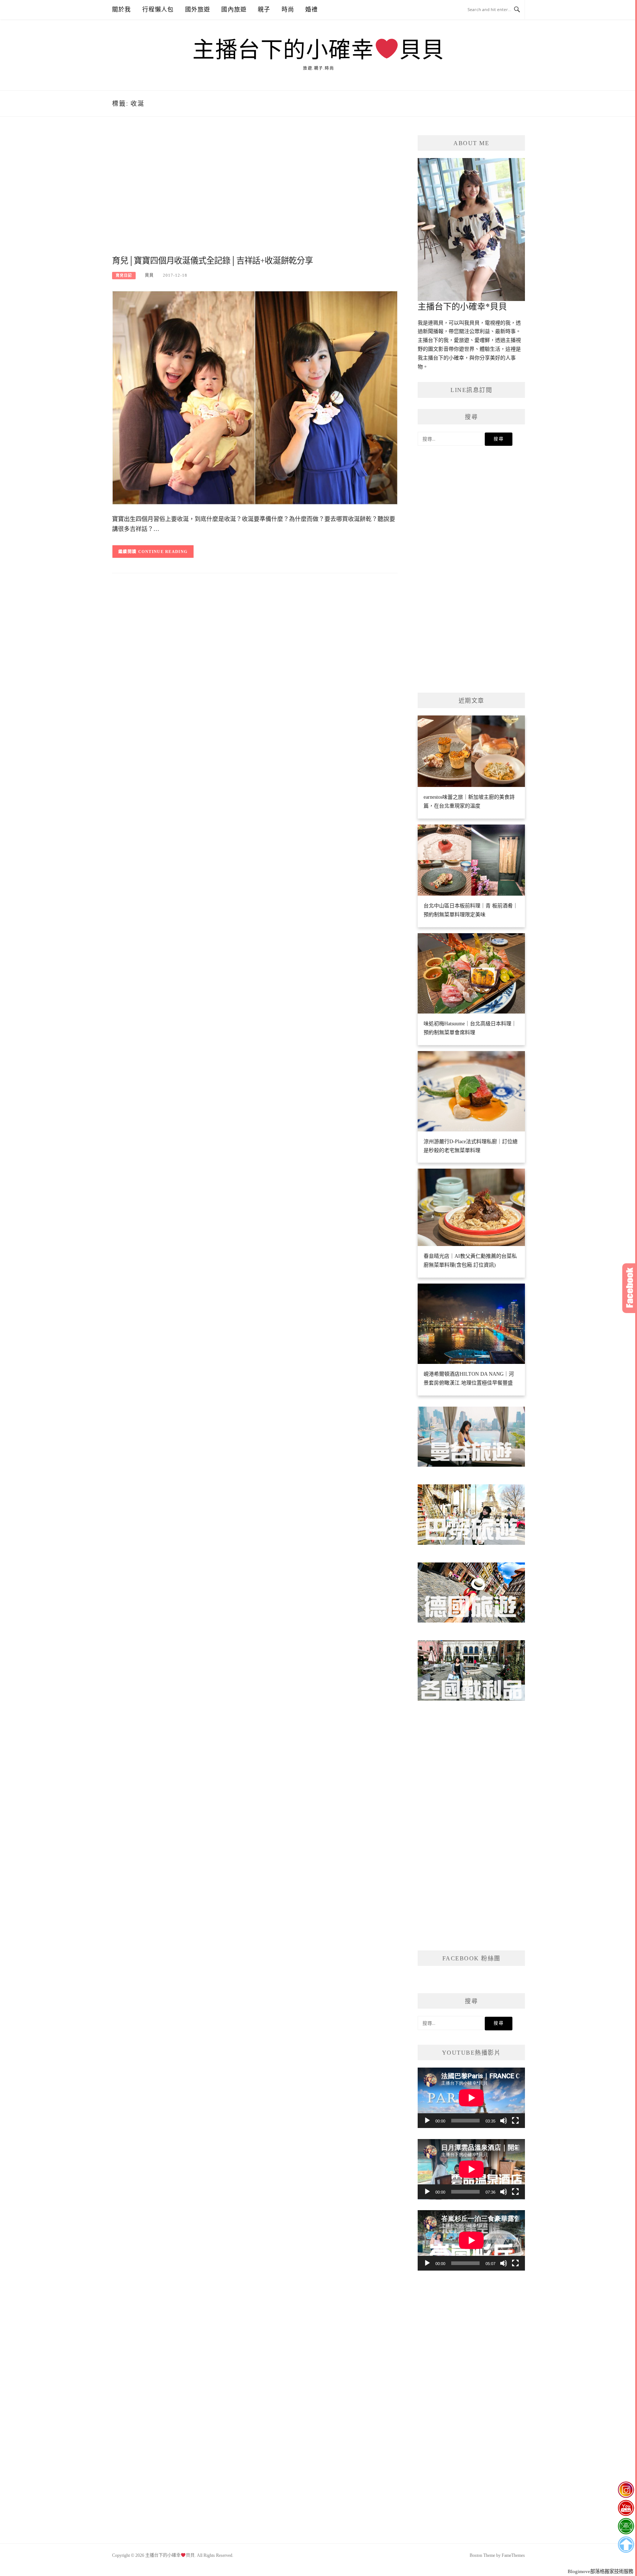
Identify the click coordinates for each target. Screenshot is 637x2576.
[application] (471, 2098)
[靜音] (504, 2121)
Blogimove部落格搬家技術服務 (601, 2571)
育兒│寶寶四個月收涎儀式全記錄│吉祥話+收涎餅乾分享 (213, 261)
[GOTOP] (626, 2545)
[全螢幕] (515, 2121)
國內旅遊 (234, 9)
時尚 (288, 9)
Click (630, 1288)
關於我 (122, 9)
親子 (264, 9)
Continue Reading (163, 552)
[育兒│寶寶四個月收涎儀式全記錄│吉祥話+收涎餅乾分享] (255, 397)
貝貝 (149, 275)
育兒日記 (124, 275)
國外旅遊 (198, 9)
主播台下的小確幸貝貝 (318, 50)
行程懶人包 (158, 9)
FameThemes (513, 2555)
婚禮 (311, 9)
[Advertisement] (255, 194)
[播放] (427, 2121)
